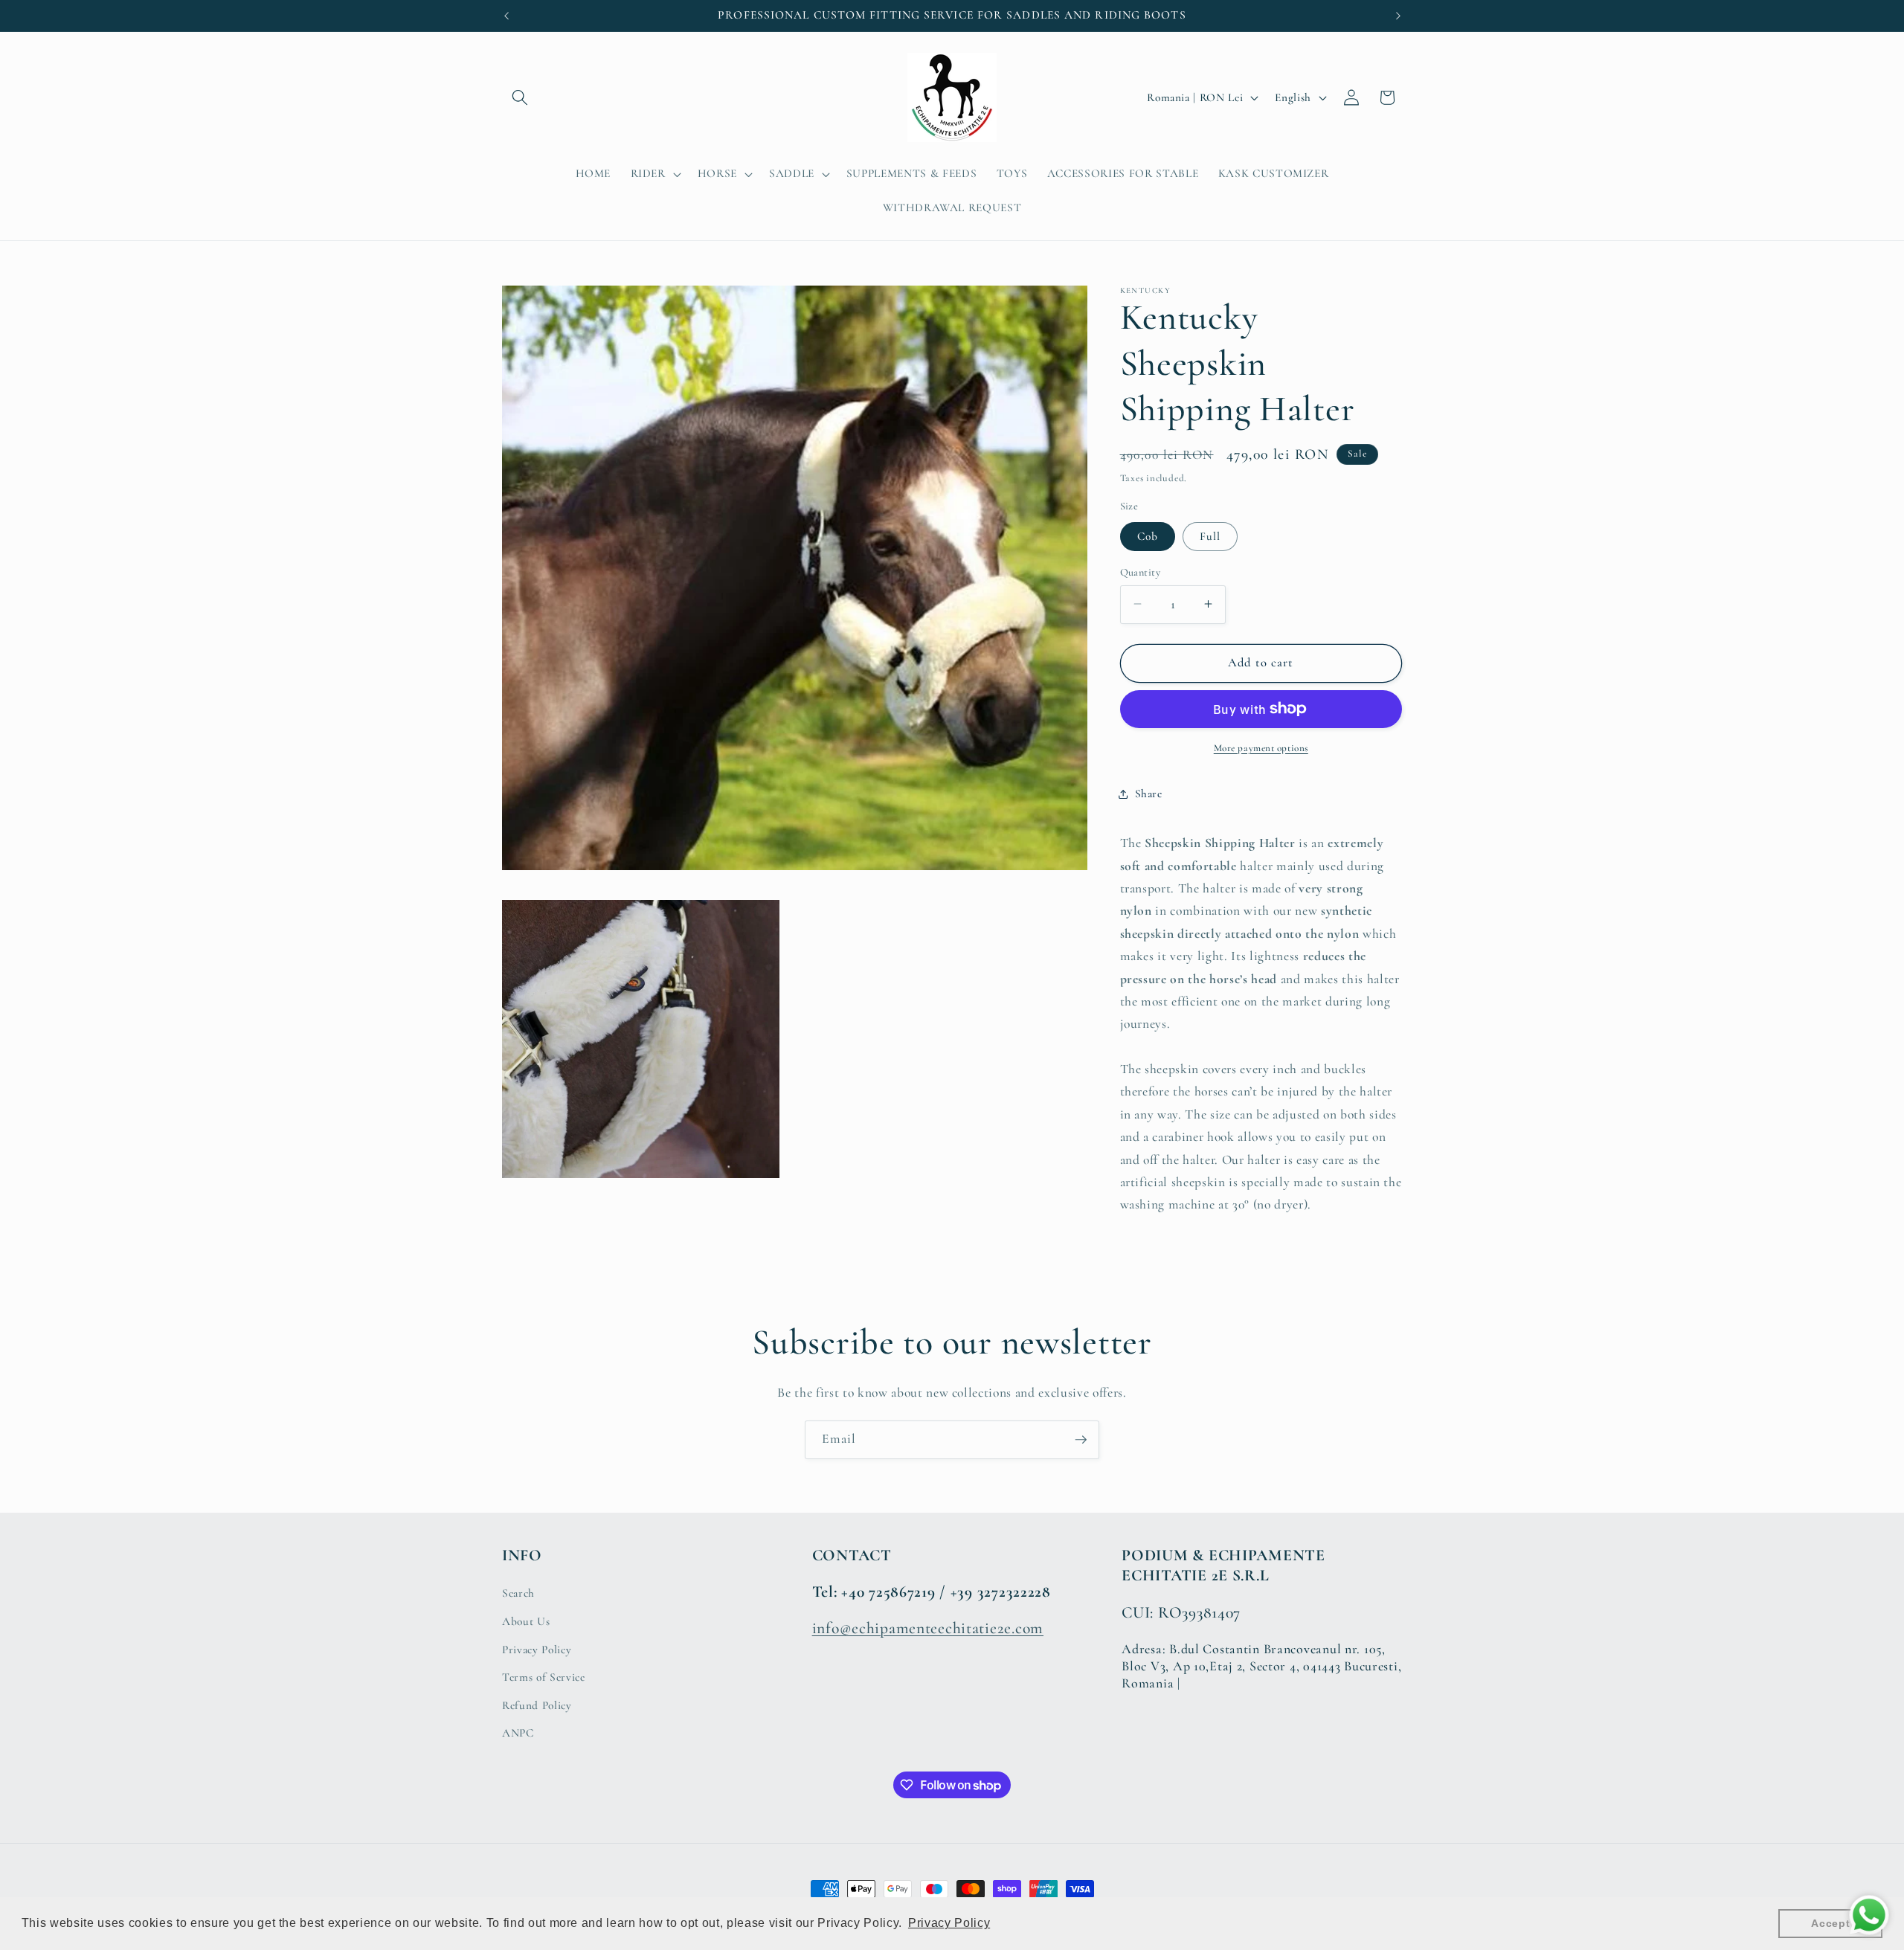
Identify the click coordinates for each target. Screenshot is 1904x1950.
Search (518, 1593)
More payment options (1261, 747)
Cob (1148, 535)
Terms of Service (544, 1677)
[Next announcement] (1398, 16)
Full (1210, 535)
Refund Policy (537, 1705)
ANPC (518, 1733)
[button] (520, 97)
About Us (526, 1621)
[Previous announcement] (506, 16)
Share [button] (1149, 794)
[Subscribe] (1081, 1440)
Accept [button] (1830, 1923)
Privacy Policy (537, 1650)
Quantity (1141, 572)
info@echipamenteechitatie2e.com (928, 1628)
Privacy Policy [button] (949, 1923)
